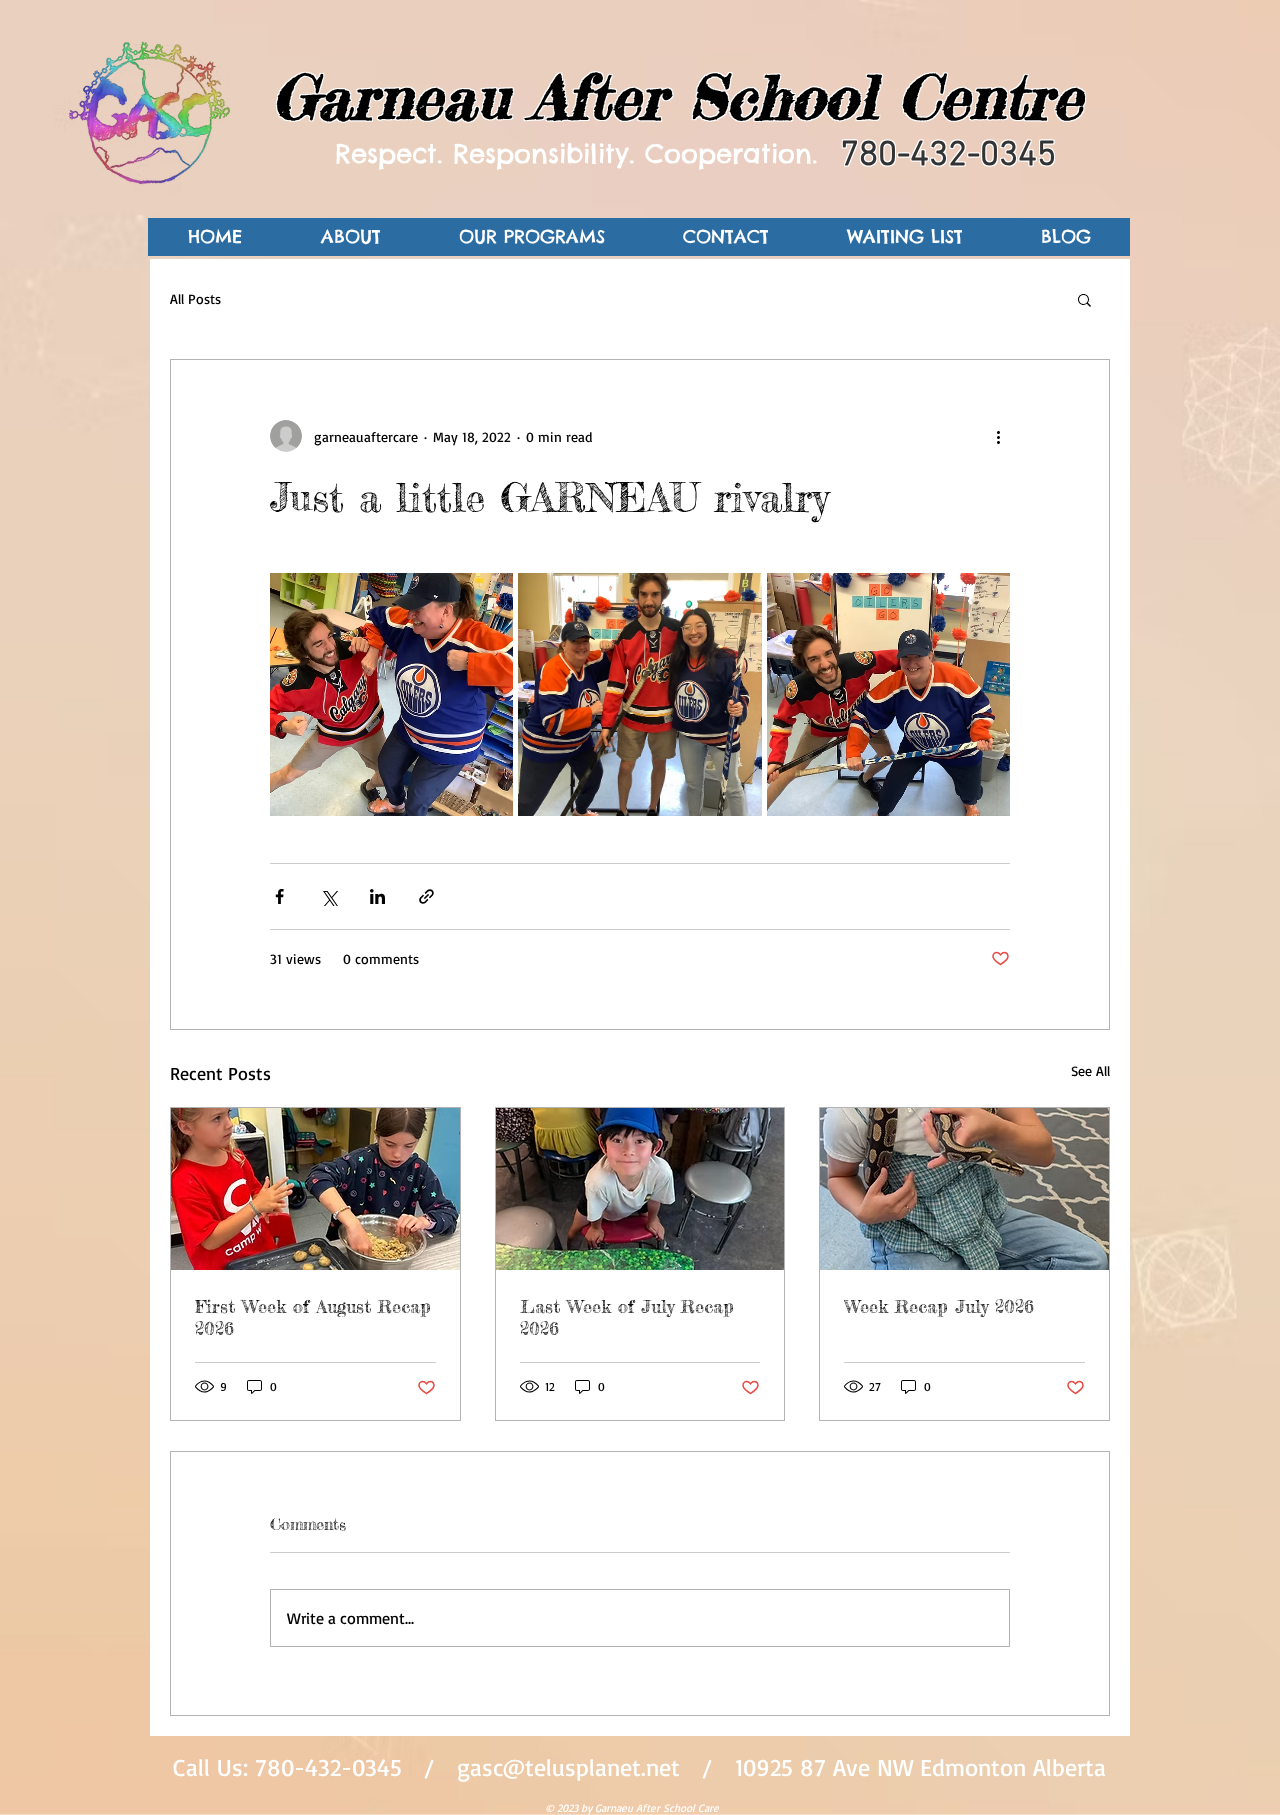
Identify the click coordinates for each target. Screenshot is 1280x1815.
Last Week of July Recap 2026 (627, 1317)
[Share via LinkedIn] (377, 896)
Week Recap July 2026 (939, 1306)
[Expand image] (391, 694)
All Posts (195, 298)
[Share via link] (426, 896)
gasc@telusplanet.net (568, 1767)
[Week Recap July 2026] (964, 1189)
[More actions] (998, 436)
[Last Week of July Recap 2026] (640, 1189)
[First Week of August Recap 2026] (315, 1189)
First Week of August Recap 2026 (313, 1317)
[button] (1084, 299)
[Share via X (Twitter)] (328, 896)
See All (1090, 1070)
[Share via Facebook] (279, 896)
